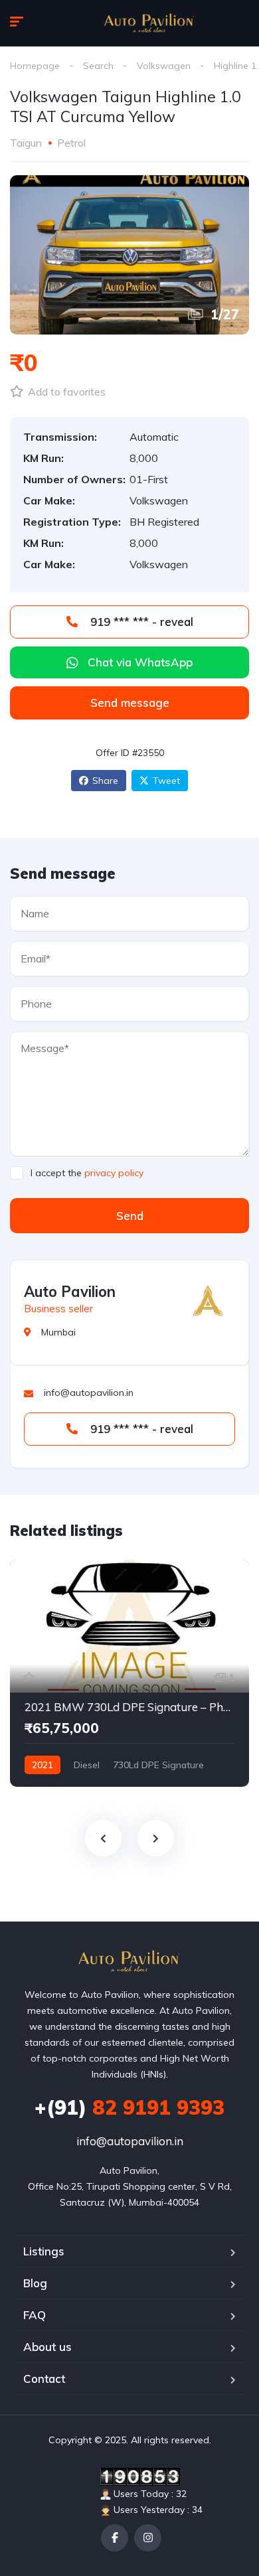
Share (105, 781)
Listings (44, 2251)
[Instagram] (148, 2538)
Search (98, 66)
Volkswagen (164, 66)
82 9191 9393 (129, 2107)
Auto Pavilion (70, 1292)
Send (130, 1216)
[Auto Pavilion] (149, 23)
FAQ (35, 2315)
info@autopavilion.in (130, 2141)
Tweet (166, 781)
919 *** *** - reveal (140, 622)
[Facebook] (115, 2538)
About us (47, 2347)
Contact (44, 2379)
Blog (35, 2283)
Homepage (35, 66)
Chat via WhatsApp (140, 662)
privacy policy (114, 1173)
